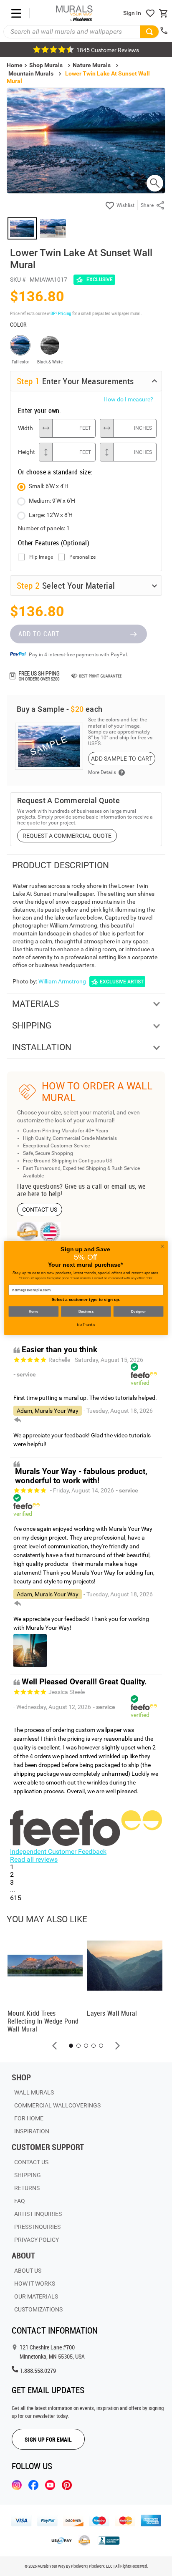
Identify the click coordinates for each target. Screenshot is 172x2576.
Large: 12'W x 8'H (51, 515)
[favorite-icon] (150, 13)
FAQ (20, 2201)
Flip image (41, 557)
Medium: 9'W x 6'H (52, 501)
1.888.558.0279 (38, 2371)
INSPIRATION (32, 2131)
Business (86, 1312)
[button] (55, 2046)
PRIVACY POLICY (37, 2240)
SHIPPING (28, 2175)
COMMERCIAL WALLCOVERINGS (57, 2105)
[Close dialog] (162, 1246)
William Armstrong (62, 981)
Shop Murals (46, 65)
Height (26, 452)
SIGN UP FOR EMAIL (48, 2439)
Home (34, 1312)
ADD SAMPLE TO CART (122, 759)
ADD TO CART (39, 634)
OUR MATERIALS (36, 2296)
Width (25, 428)
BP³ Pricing (61, 313)
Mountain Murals (31, 73)
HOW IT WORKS (35, 2284)
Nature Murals (92, 65)
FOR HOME (29, 2118)
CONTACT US (40, 1210)
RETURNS (27, 2188)
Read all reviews (34, 1859)
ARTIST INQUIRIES (38, 2214)
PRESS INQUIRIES (37, 2227)
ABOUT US (28, 2271)
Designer (138, 1312)
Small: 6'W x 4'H (49, 486)
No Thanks (86, 1325)
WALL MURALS (34, 2092)
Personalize (82, 557)
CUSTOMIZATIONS (38, 2309)
